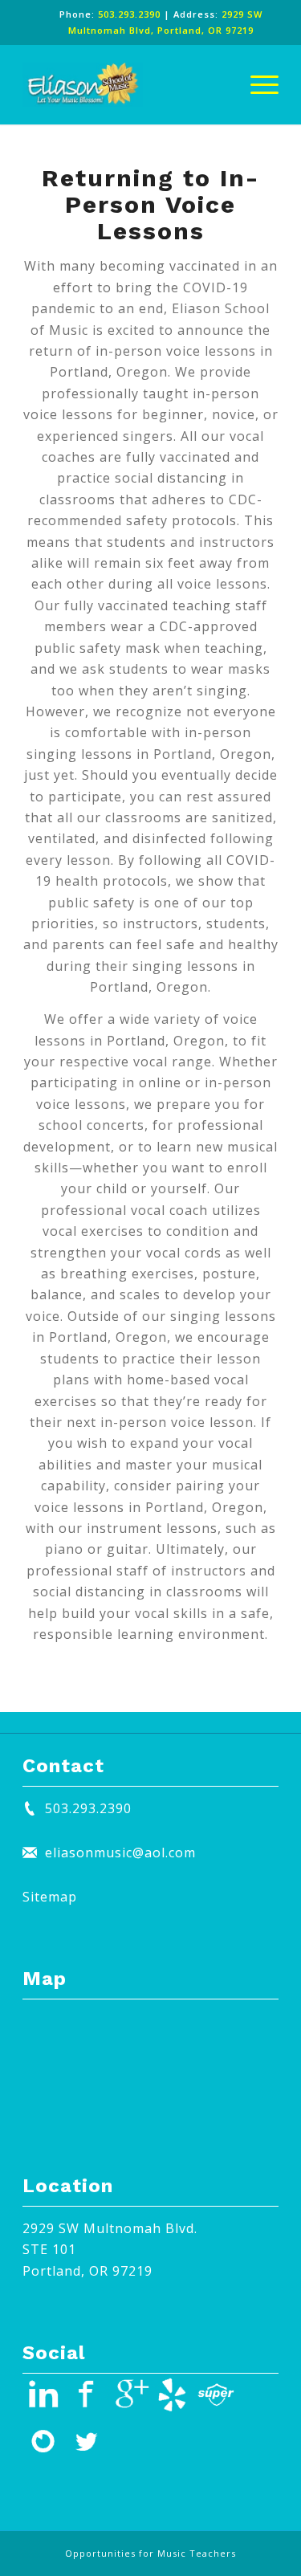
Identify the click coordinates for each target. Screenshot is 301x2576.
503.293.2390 (129, 14)
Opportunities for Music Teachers (150, 2553)
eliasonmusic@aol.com (120, 1853)
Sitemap (50, 1897)
